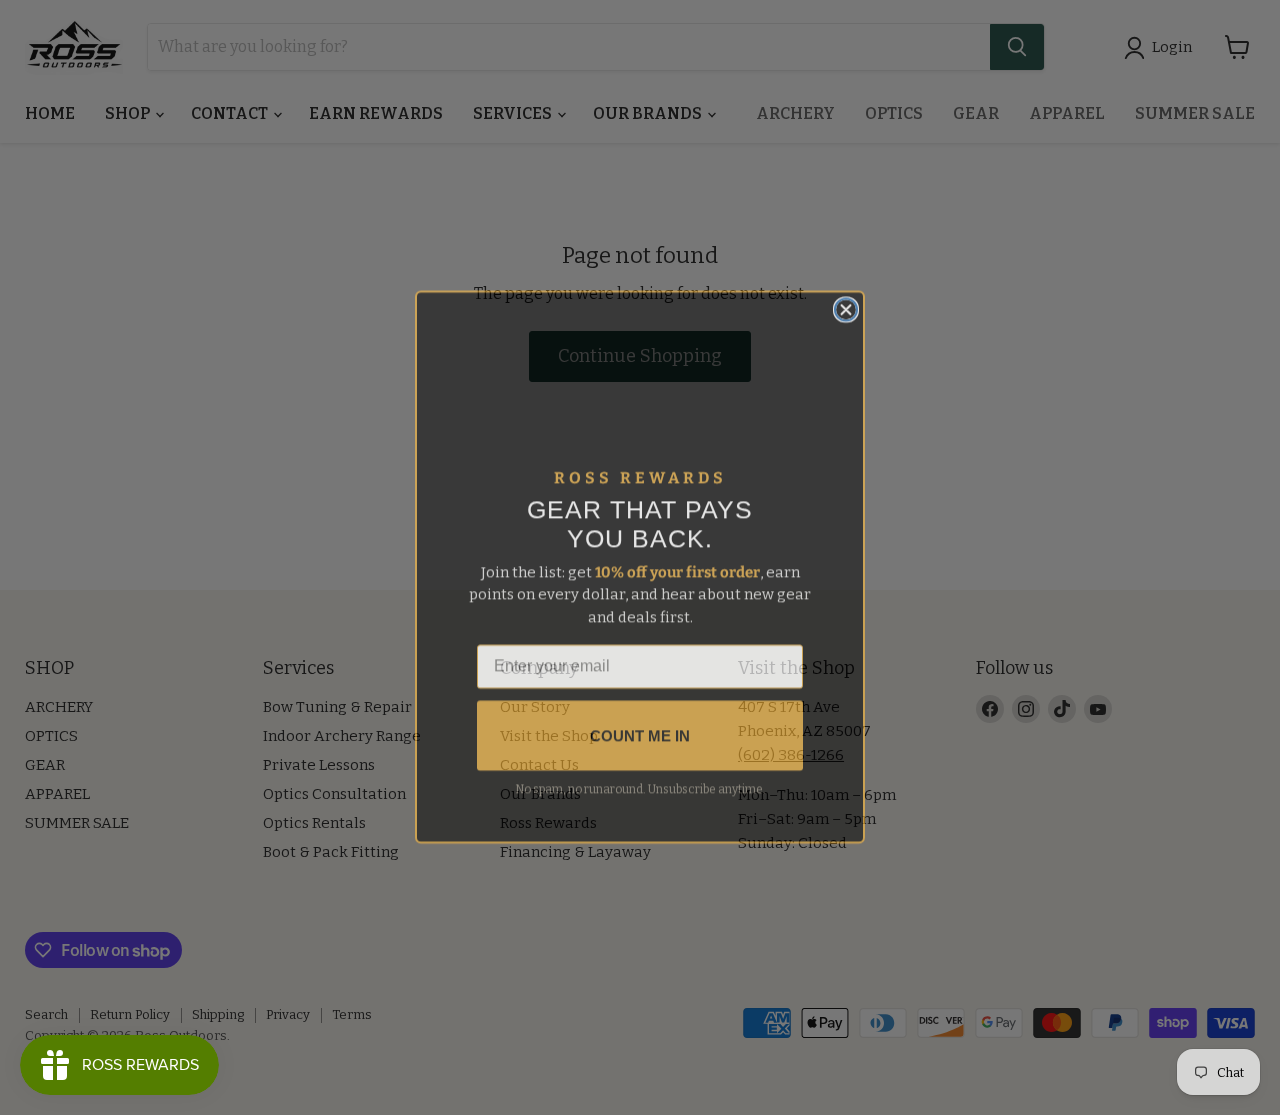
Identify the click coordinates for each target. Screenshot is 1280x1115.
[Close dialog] (846, 300)
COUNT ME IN (640, 726)
